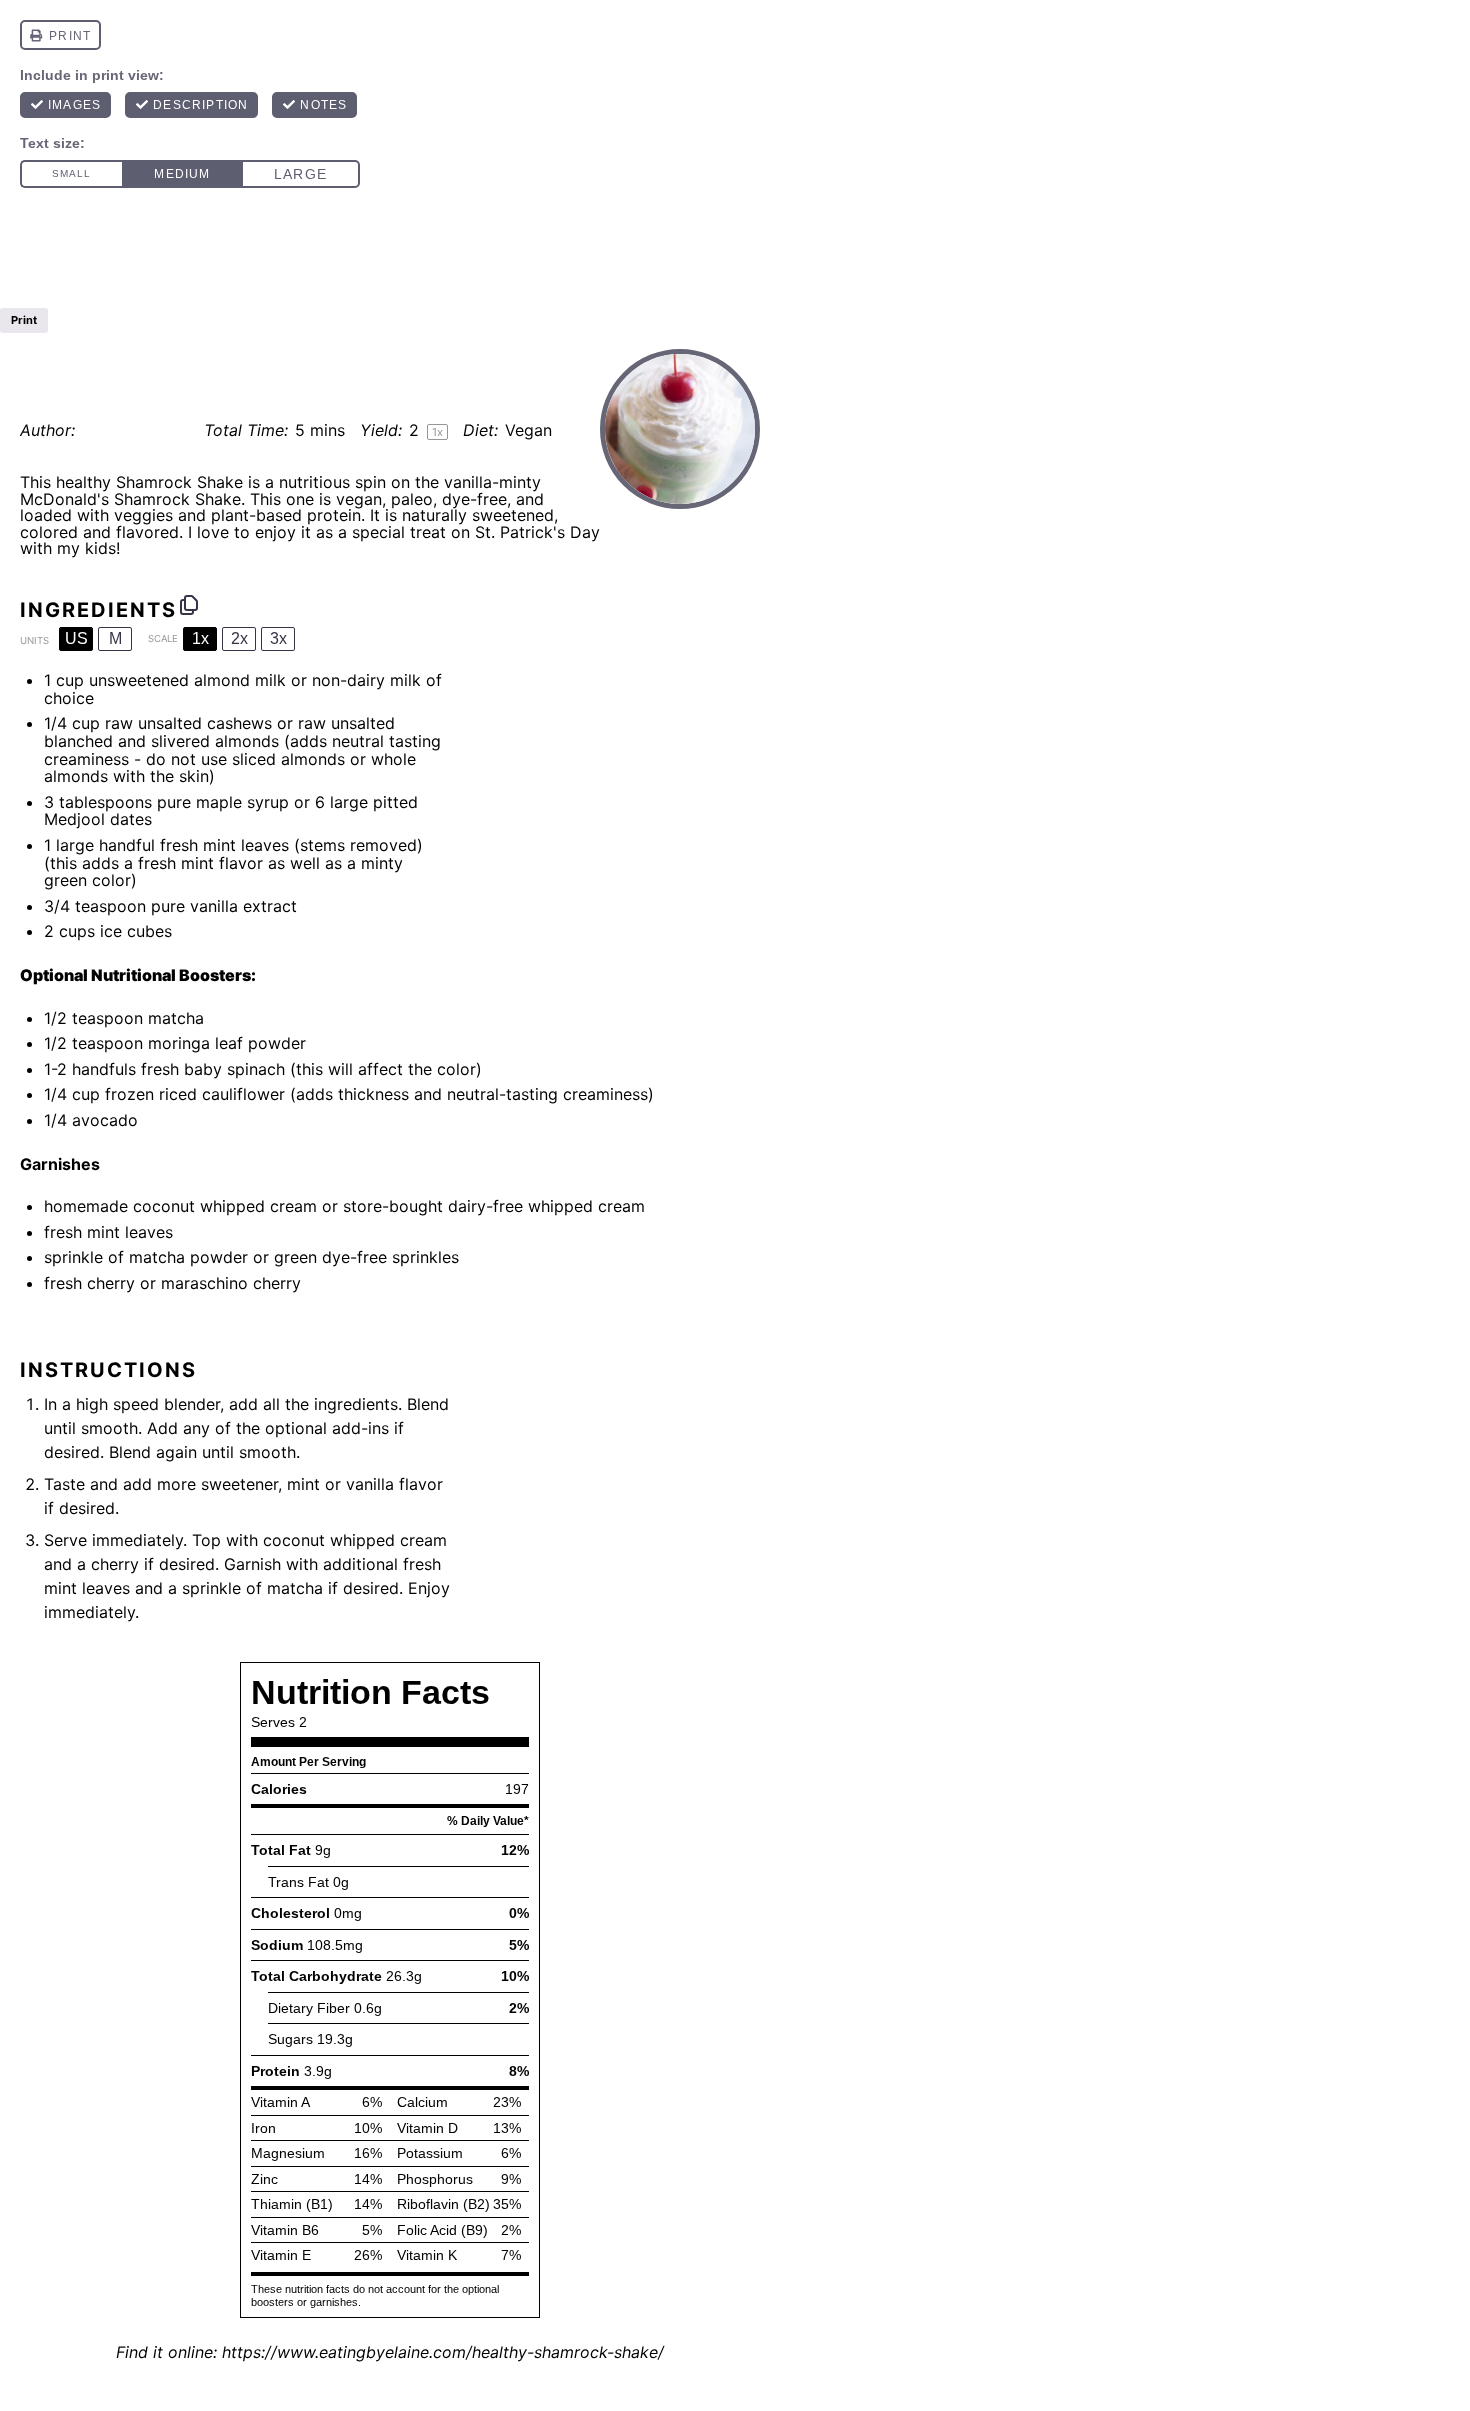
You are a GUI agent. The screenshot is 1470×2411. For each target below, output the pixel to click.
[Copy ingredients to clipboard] (189, 605)
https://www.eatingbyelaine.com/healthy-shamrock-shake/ (443, 2352)
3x (278, 638)
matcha (176, 1018)
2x (239, 638)
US (76, 638)
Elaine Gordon (135, 430)
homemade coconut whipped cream (180, 1206)
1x (200, 638)
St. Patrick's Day (537, 532)
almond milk (240, 680)
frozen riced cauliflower (195, 1094)
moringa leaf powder (227, 1043)
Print (24, 320)
